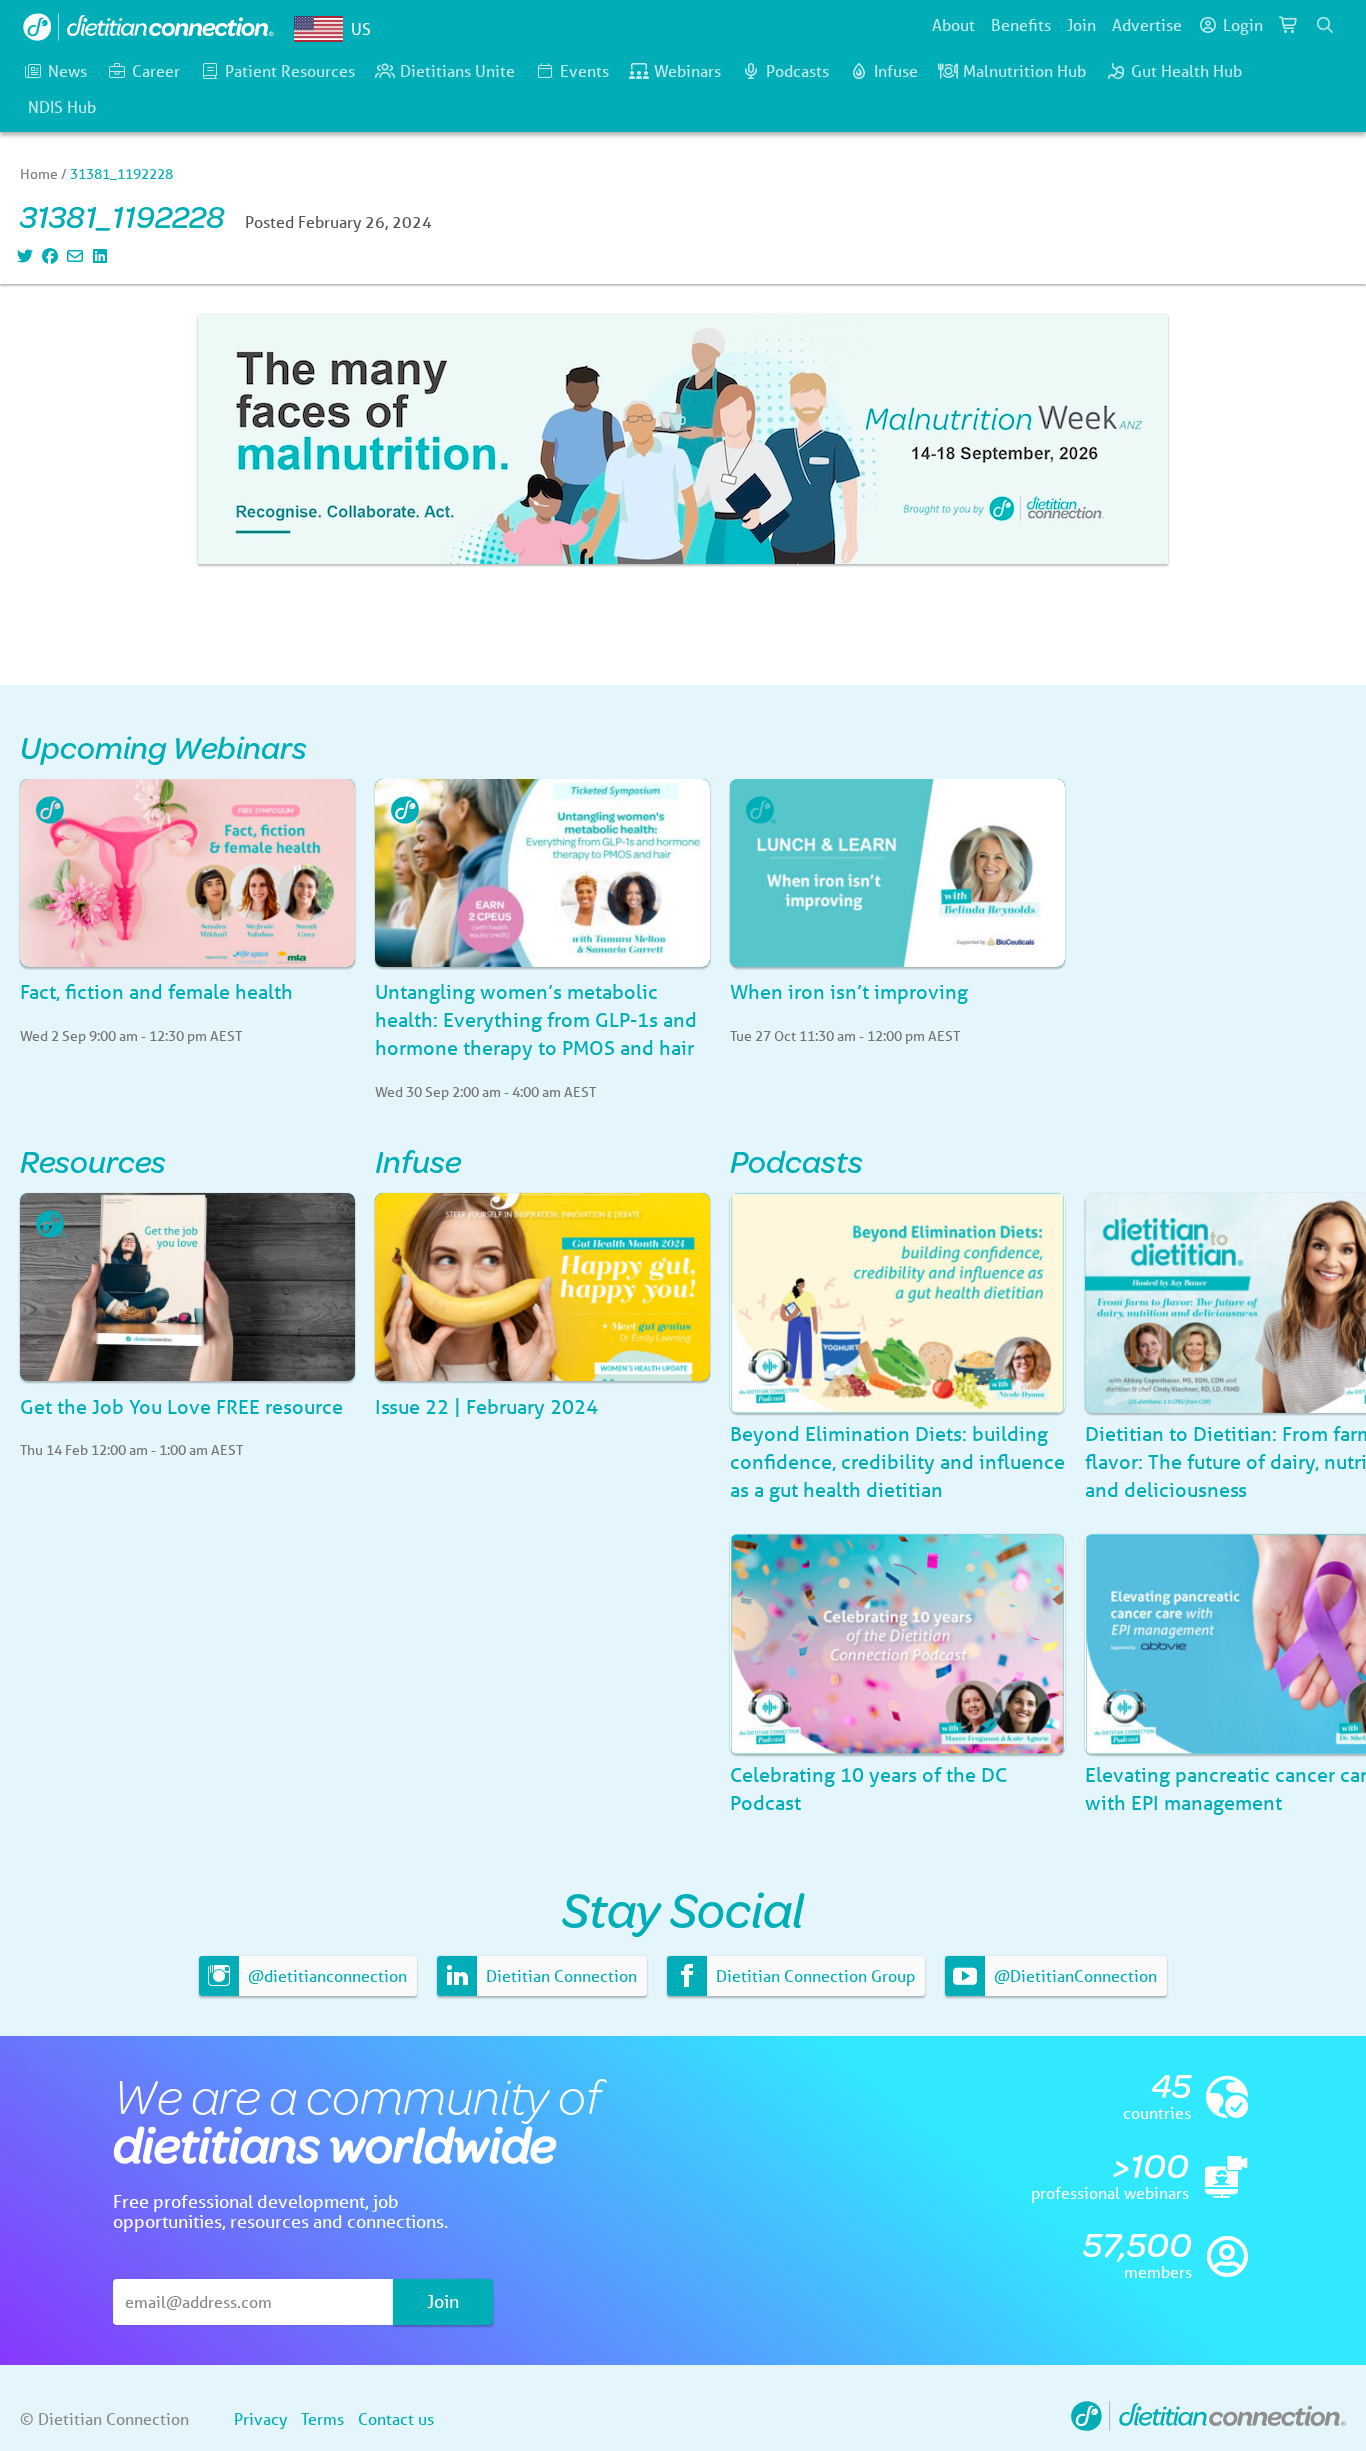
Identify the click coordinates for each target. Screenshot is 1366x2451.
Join (1081, 24)
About (953, 24)
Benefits (1021, 24)
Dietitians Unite (457, 70)
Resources (93, 1160)
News (67, 70)
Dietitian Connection (559, 1975)
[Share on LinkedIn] (97, 255)
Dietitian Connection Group (813, 1975)
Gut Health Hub (1186, 70)
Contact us (396, 2418)
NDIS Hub (62, 106)
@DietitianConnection (1073, 1975)
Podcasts (797, 70)
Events (584, 70)
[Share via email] (72, 255)
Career (156, 70)
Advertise (1147, 24)
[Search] (1325, 25)
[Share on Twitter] (22, 255)
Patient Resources (290, 70)
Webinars (687, 70)
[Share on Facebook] (47, 255)
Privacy (260, 2418)
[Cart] (1289, 25)
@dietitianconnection (325, 1975)
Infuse (896, 70)
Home (39, 174)
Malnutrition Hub (1024, 70)
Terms (322, 2418)
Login (1243, 24)
